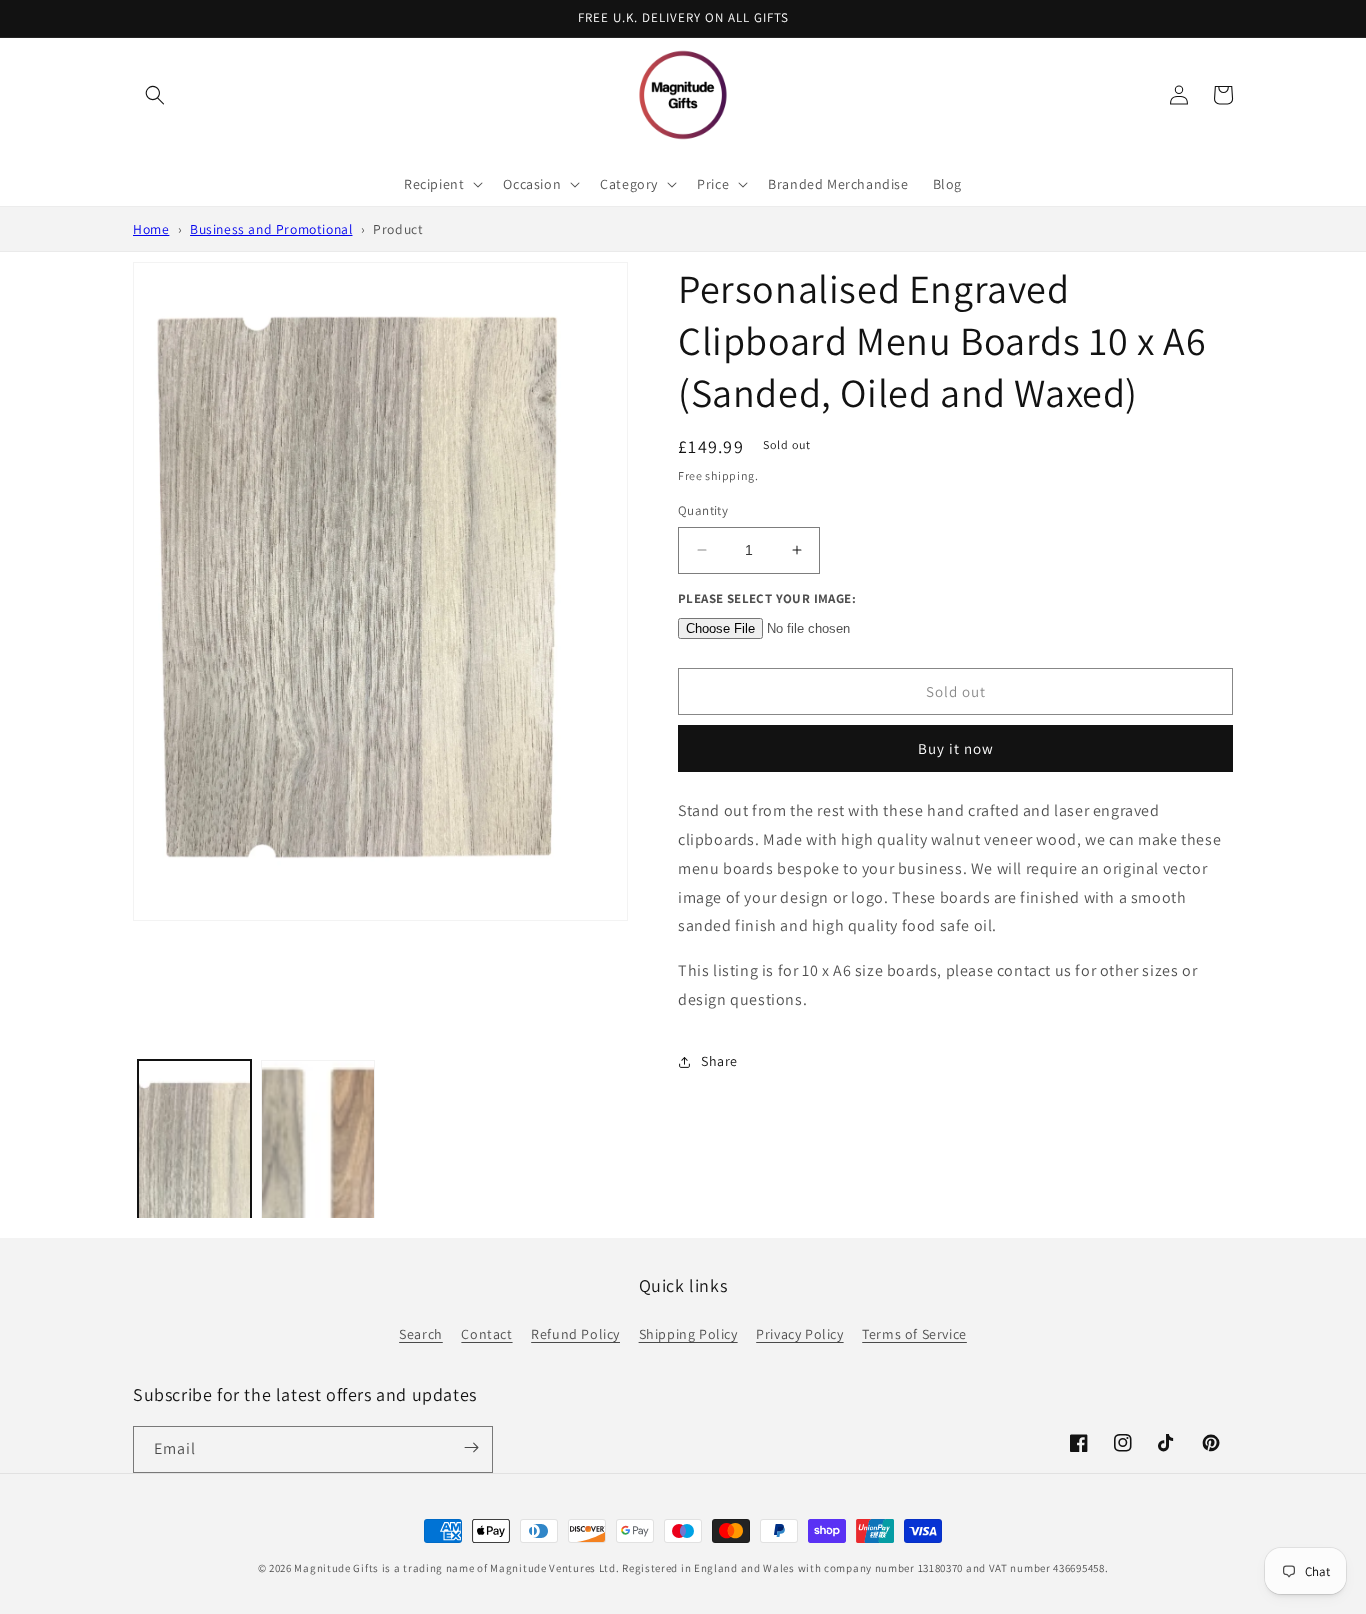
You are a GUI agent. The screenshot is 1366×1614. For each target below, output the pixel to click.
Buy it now (956, 748)
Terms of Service (914, 1334)
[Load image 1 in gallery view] (194, 1193)
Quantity (703, 510)
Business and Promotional (271, 229)
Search (421, 1334)
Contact (486, 1334)
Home (151, 229)
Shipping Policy (688, 1334)
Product (398, 229)
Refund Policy (575, 1334)
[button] (155, 95)
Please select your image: (767, 598)
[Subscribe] (471, 1448)
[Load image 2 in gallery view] (317, 1193)
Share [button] (719, 1061)
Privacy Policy (799, 1334)
